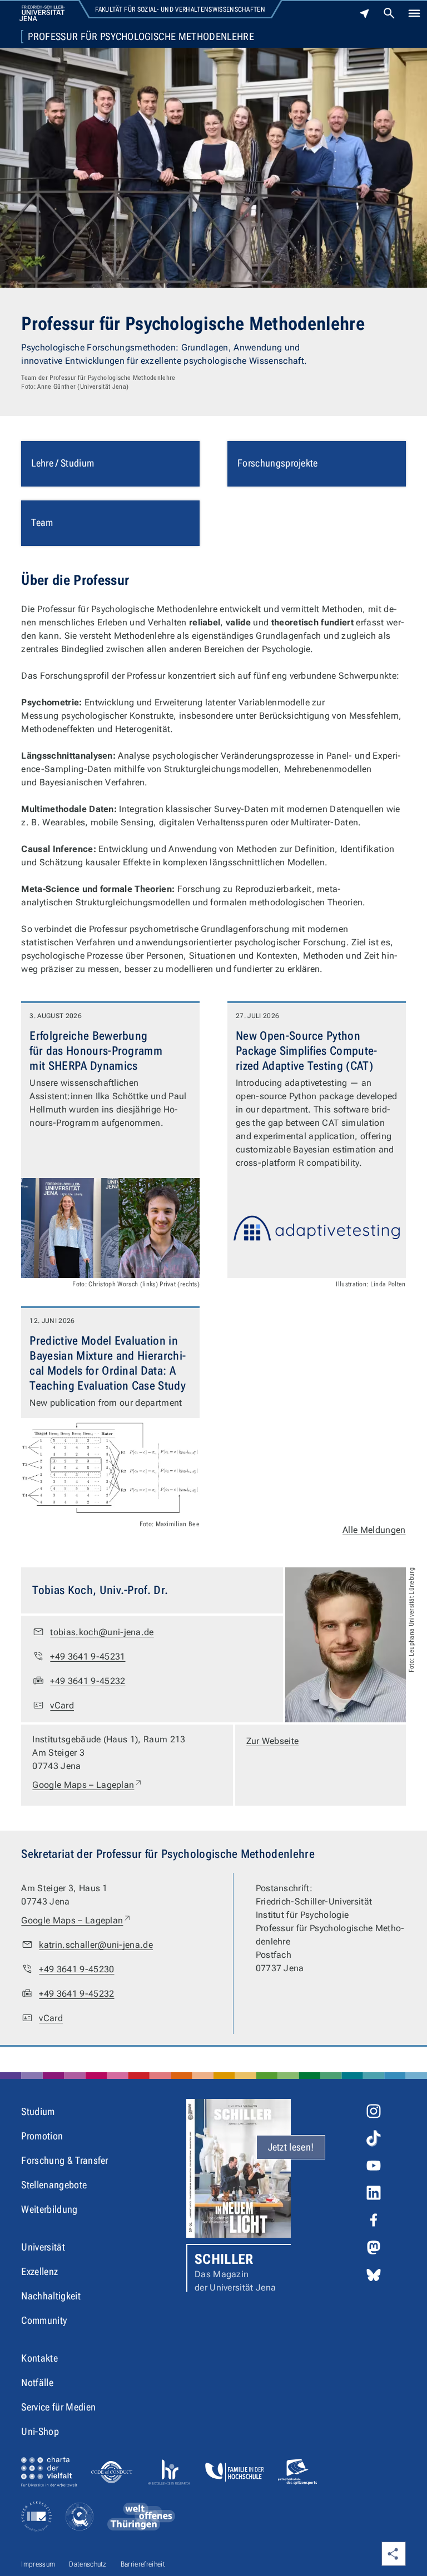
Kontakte (39, 2358)
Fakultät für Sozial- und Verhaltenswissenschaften (180, 9)
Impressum (38, 2564)
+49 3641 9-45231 (88, 1657)
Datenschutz (88, 2564)
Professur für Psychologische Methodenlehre (141, 37)
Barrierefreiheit (143, 2564)
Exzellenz (39, 2271)
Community (44, 2320)
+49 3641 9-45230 (76, 1969)
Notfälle (37, 2382)
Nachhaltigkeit (51, 2296)
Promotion (42, 2136)
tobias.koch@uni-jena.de (102, 1632)
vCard (62, 1705)
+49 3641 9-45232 (88, 1681)
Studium (38, 2111)
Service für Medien (58, 2407)
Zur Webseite (273, 1741)
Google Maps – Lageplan (88, 1785)
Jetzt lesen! (291, 2147)
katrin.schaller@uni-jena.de (96, 1945)
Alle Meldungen (374, 1530)
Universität (43, 2247)
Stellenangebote (54, 2185)
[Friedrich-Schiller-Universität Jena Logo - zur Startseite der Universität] (42, 13)
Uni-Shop (40, 2431)
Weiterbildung (49, 2209)
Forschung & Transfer (64, 2160)
